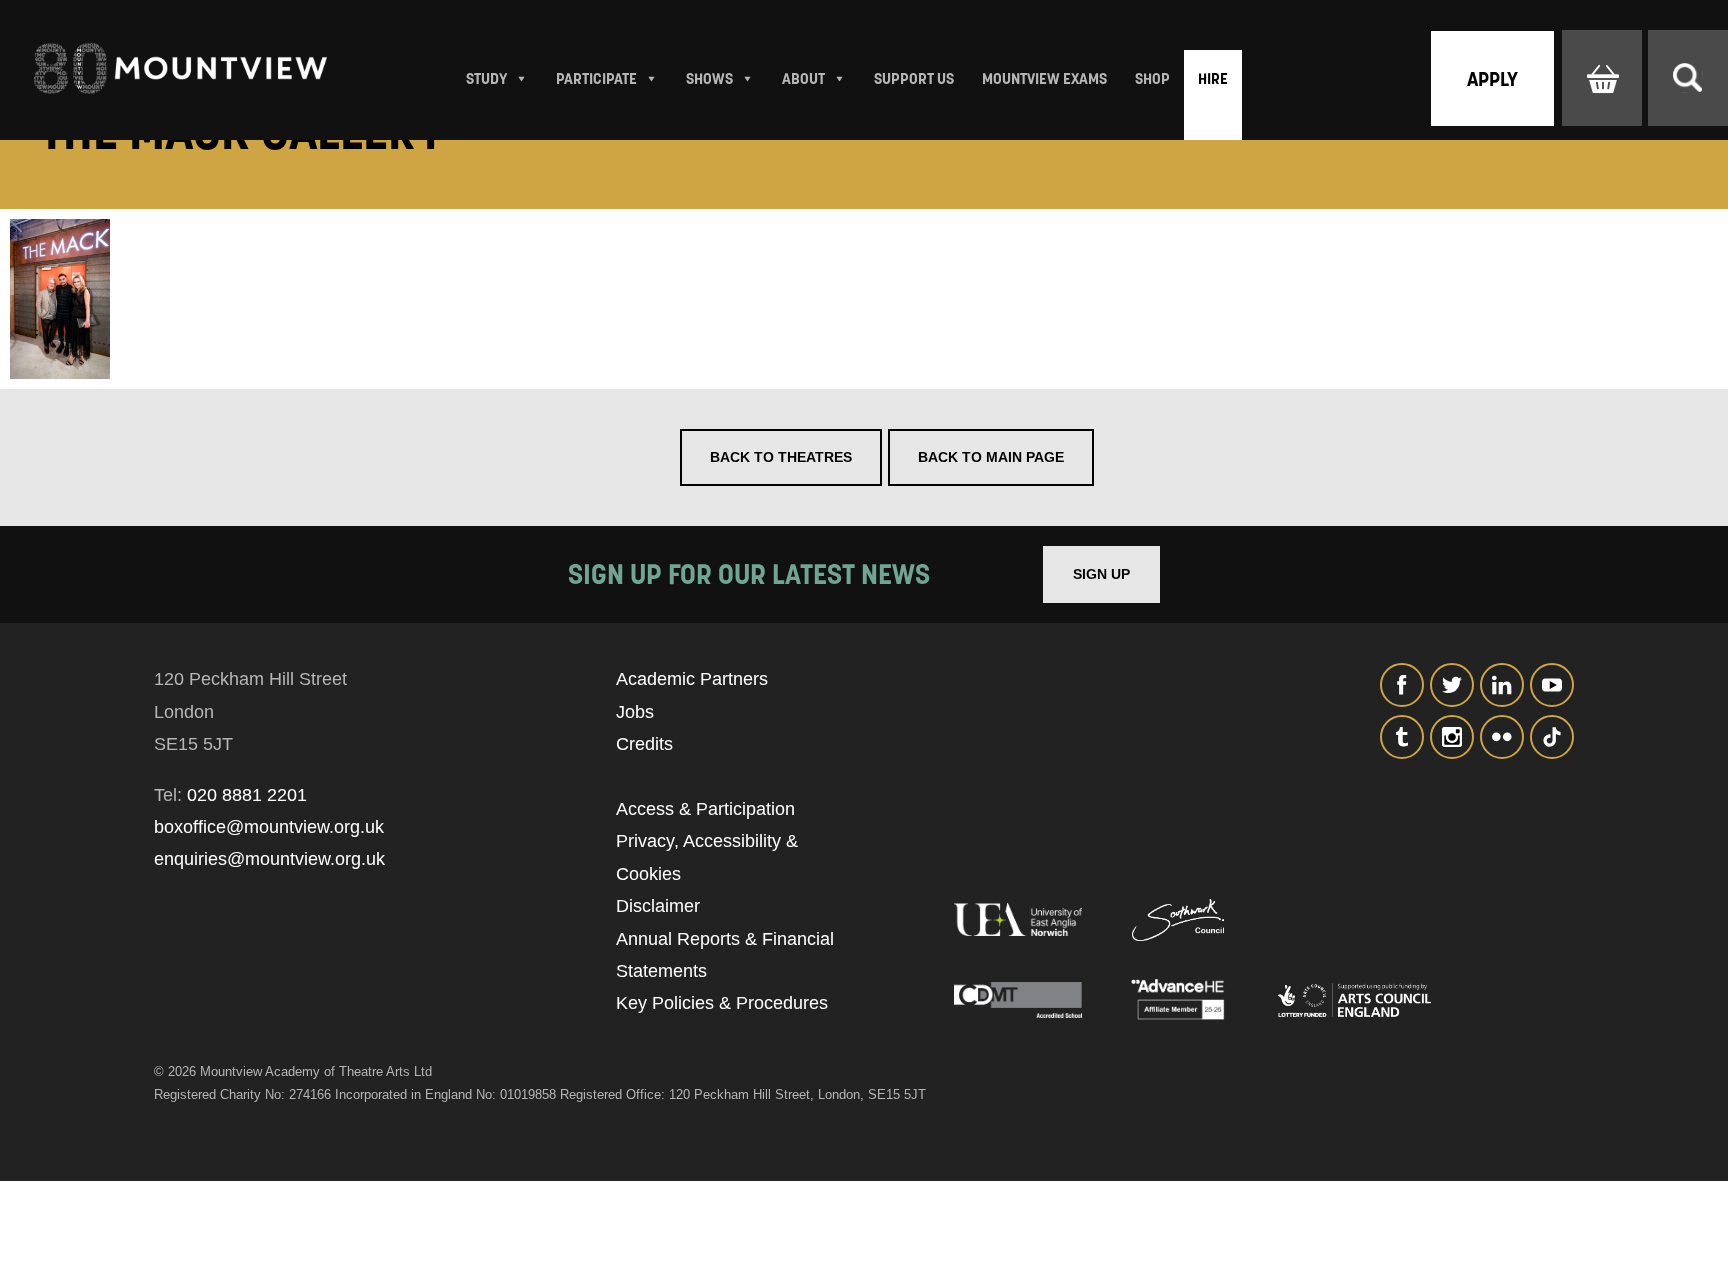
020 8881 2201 (247, 795)
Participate (596, 78)
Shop (1152, 78)
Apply (1492, 79)
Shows (709, 78)
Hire (1213, 78)
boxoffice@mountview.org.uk (269, 827)
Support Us (914, 78)
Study (486, 78)
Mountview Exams (1044, 78)
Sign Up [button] (1101, 574)
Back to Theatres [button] (781, 457)
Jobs (635, 712)
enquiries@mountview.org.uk (269, 859)
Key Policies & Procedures (722, 1003)
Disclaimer (658, 906)
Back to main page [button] (991, 457)
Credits (644, 744)
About (803, 78)
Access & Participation (705, 809)
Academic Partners (692, 679)
